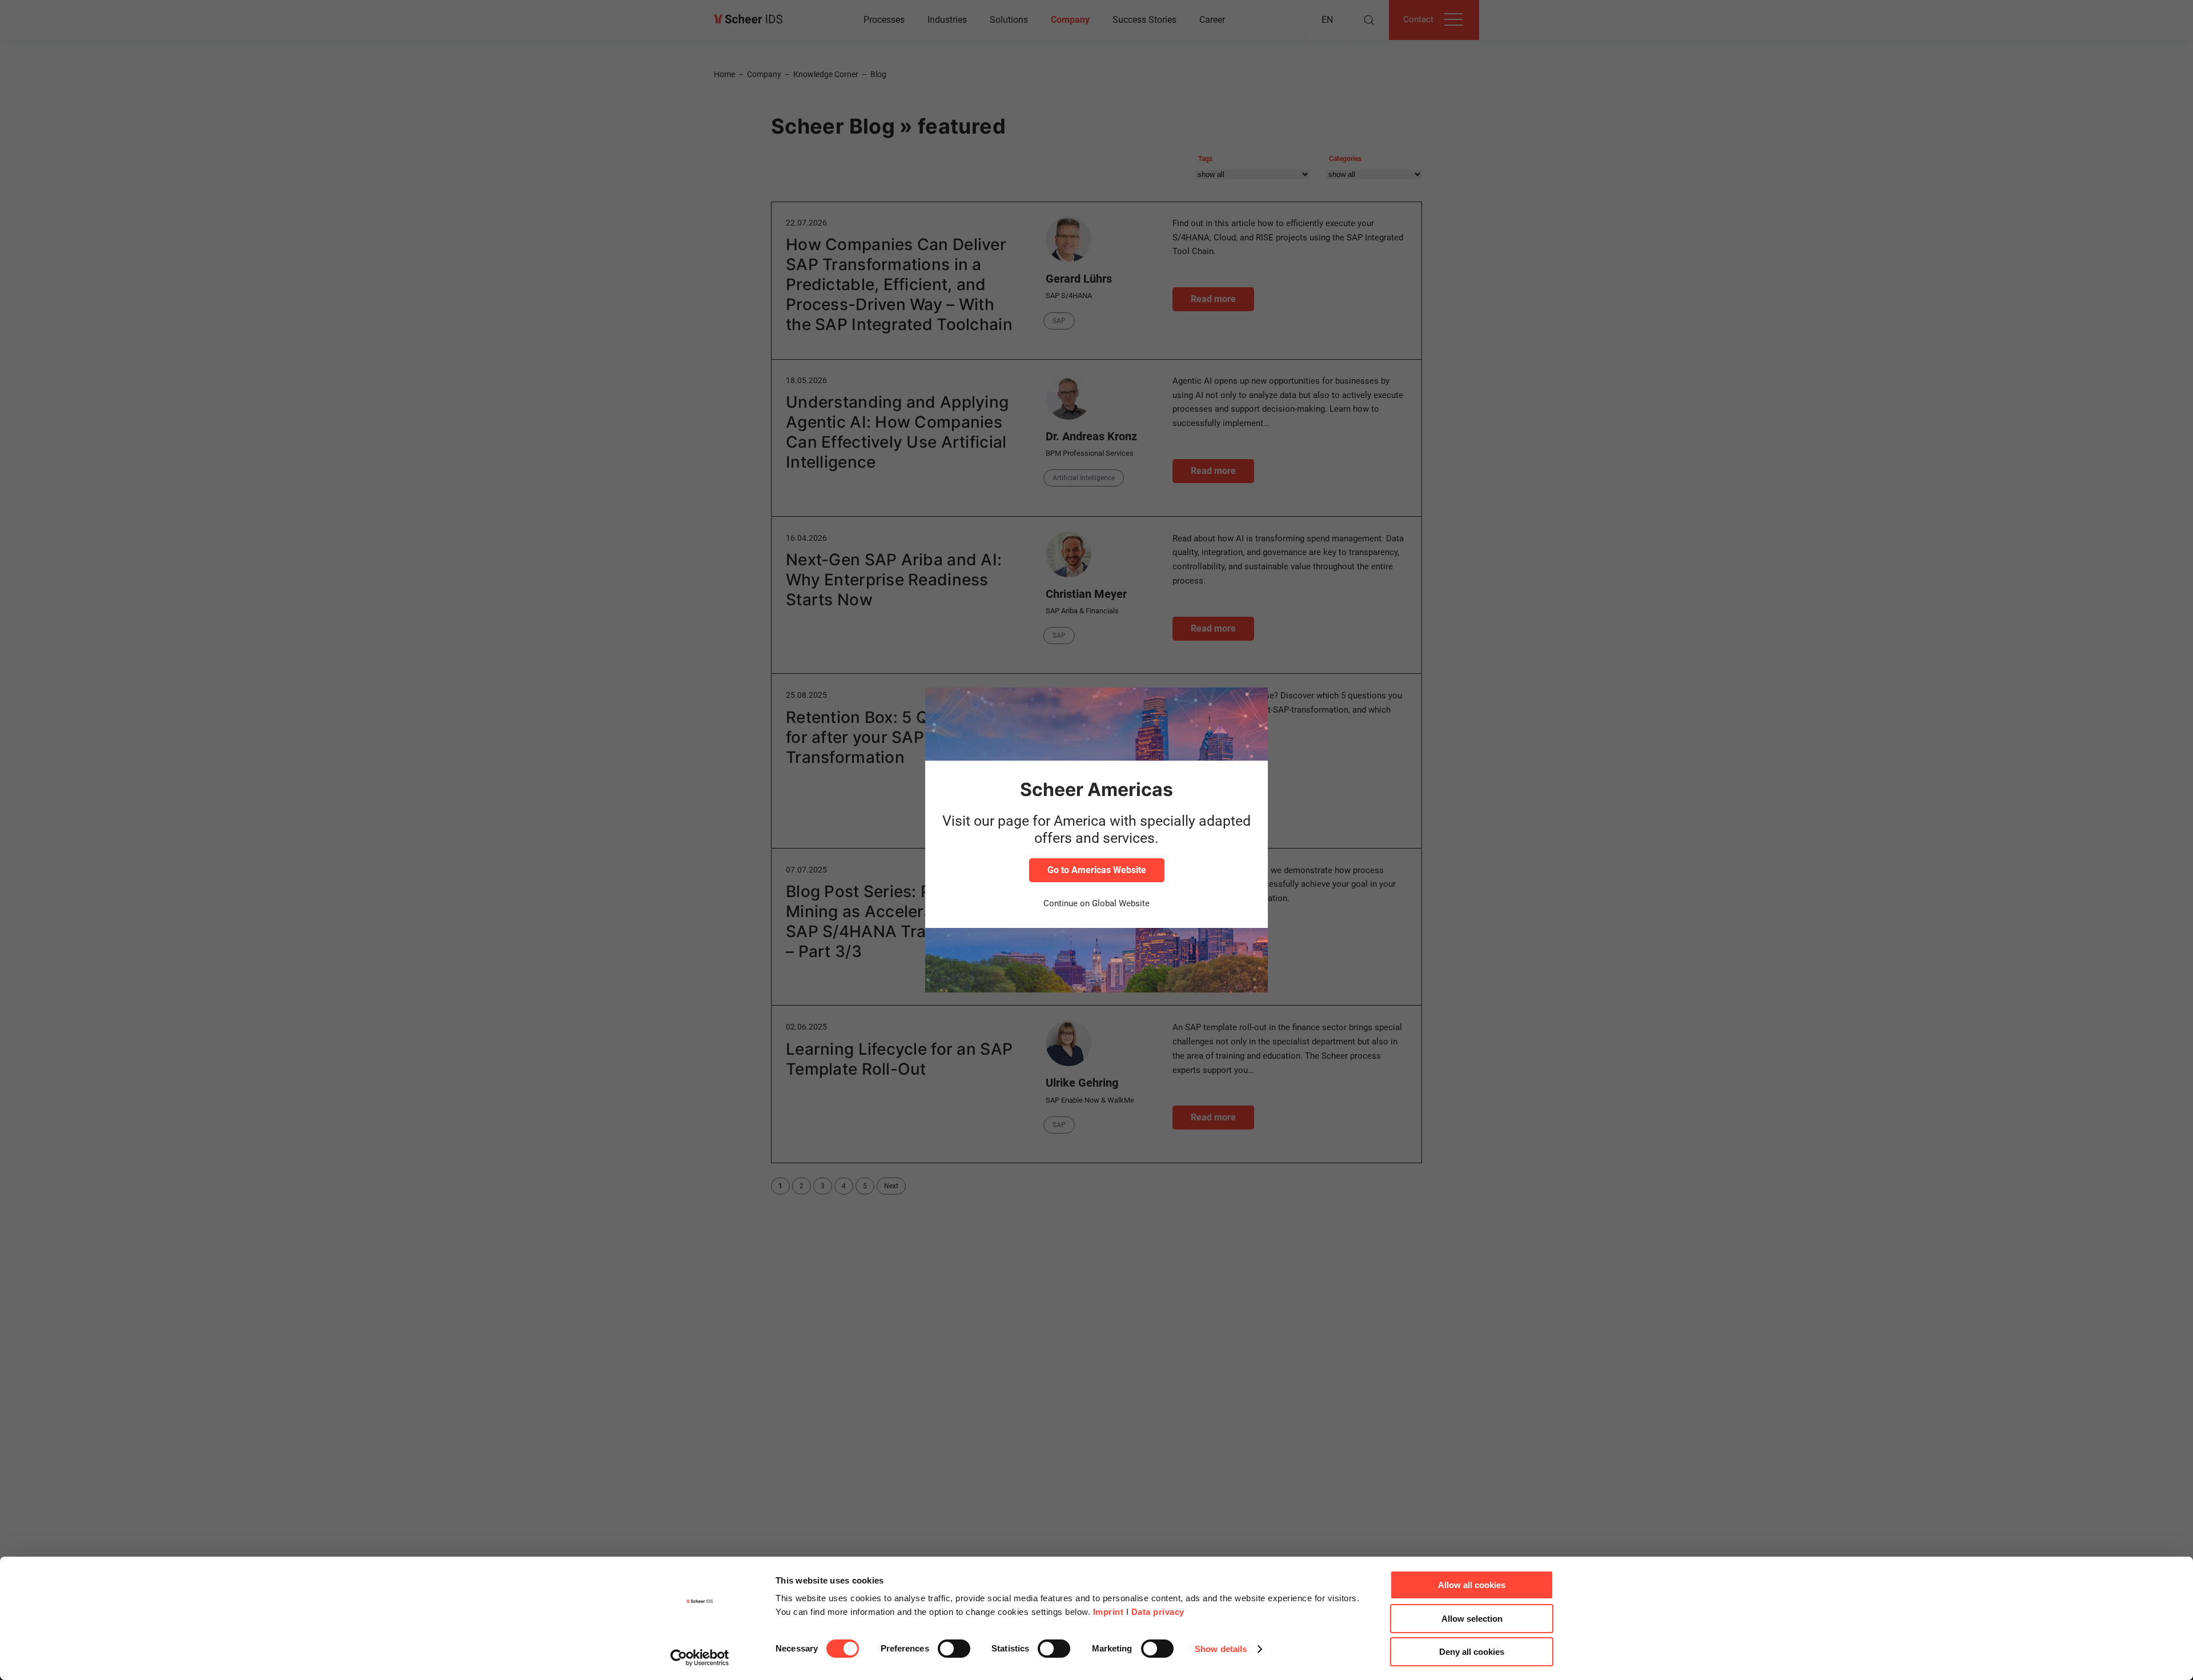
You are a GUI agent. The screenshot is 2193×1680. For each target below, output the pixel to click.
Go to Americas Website (1097, 870)
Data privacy (1158, 1612)
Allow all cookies (1472, 1585)
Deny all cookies (1472, 1652)
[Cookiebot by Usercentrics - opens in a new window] (700, 1658)
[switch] (954, 1649)
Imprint (1108, 1612)
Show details (1221, 1649)
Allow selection (1472, 1619)
